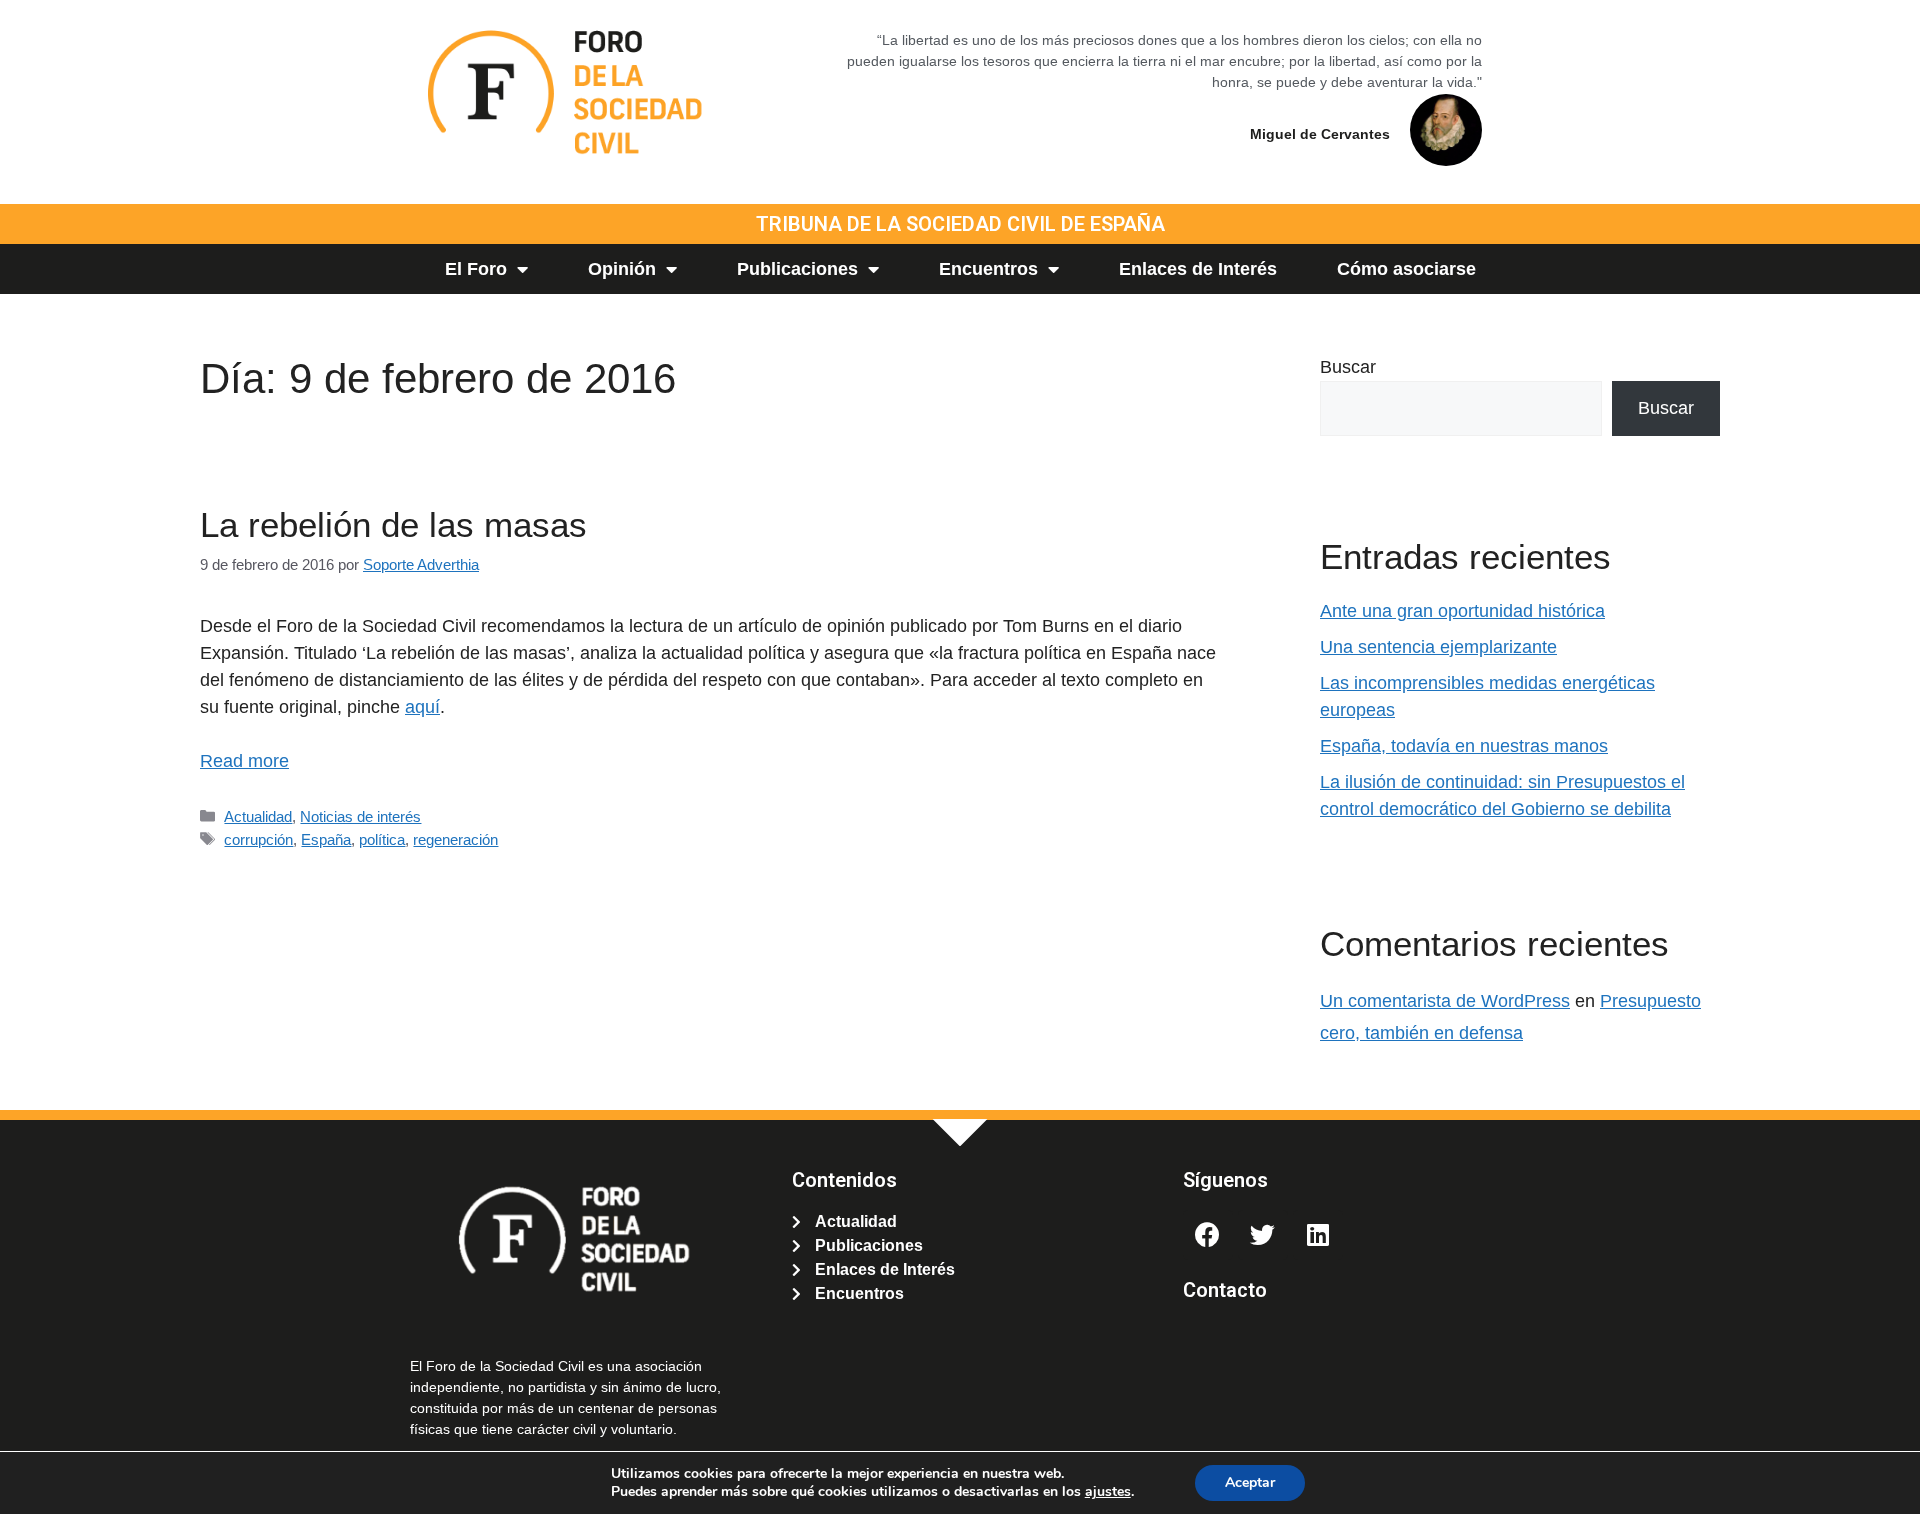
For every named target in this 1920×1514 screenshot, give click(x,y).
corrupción (258, 839)
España (326, 839)
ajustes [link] (1108, 1491)
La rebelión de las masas (393, 524)
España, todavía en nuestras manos (1464, 746)
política (382, 839)
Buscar (1348, 367)
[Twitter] (1263, 1235)
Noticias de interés (360, 816)
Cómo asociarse (1406, 269)
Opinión (622, 269)
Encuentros (988, 269)
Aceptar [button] (1250, 1482)
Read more (244, 761)
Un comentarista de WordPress (1445, 1001)
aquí (422, 707)
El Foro (476, 269)
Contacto (1225, 1290)
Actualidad (258, 816)
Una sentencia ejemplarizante (1438, 647)
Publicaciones (797, 269)
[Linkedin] (1318, 1235)
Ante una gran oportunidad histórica (1462, 611)
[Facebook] (1208, 1235)
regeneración (455, 839)
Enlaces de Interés (1198, 269)
